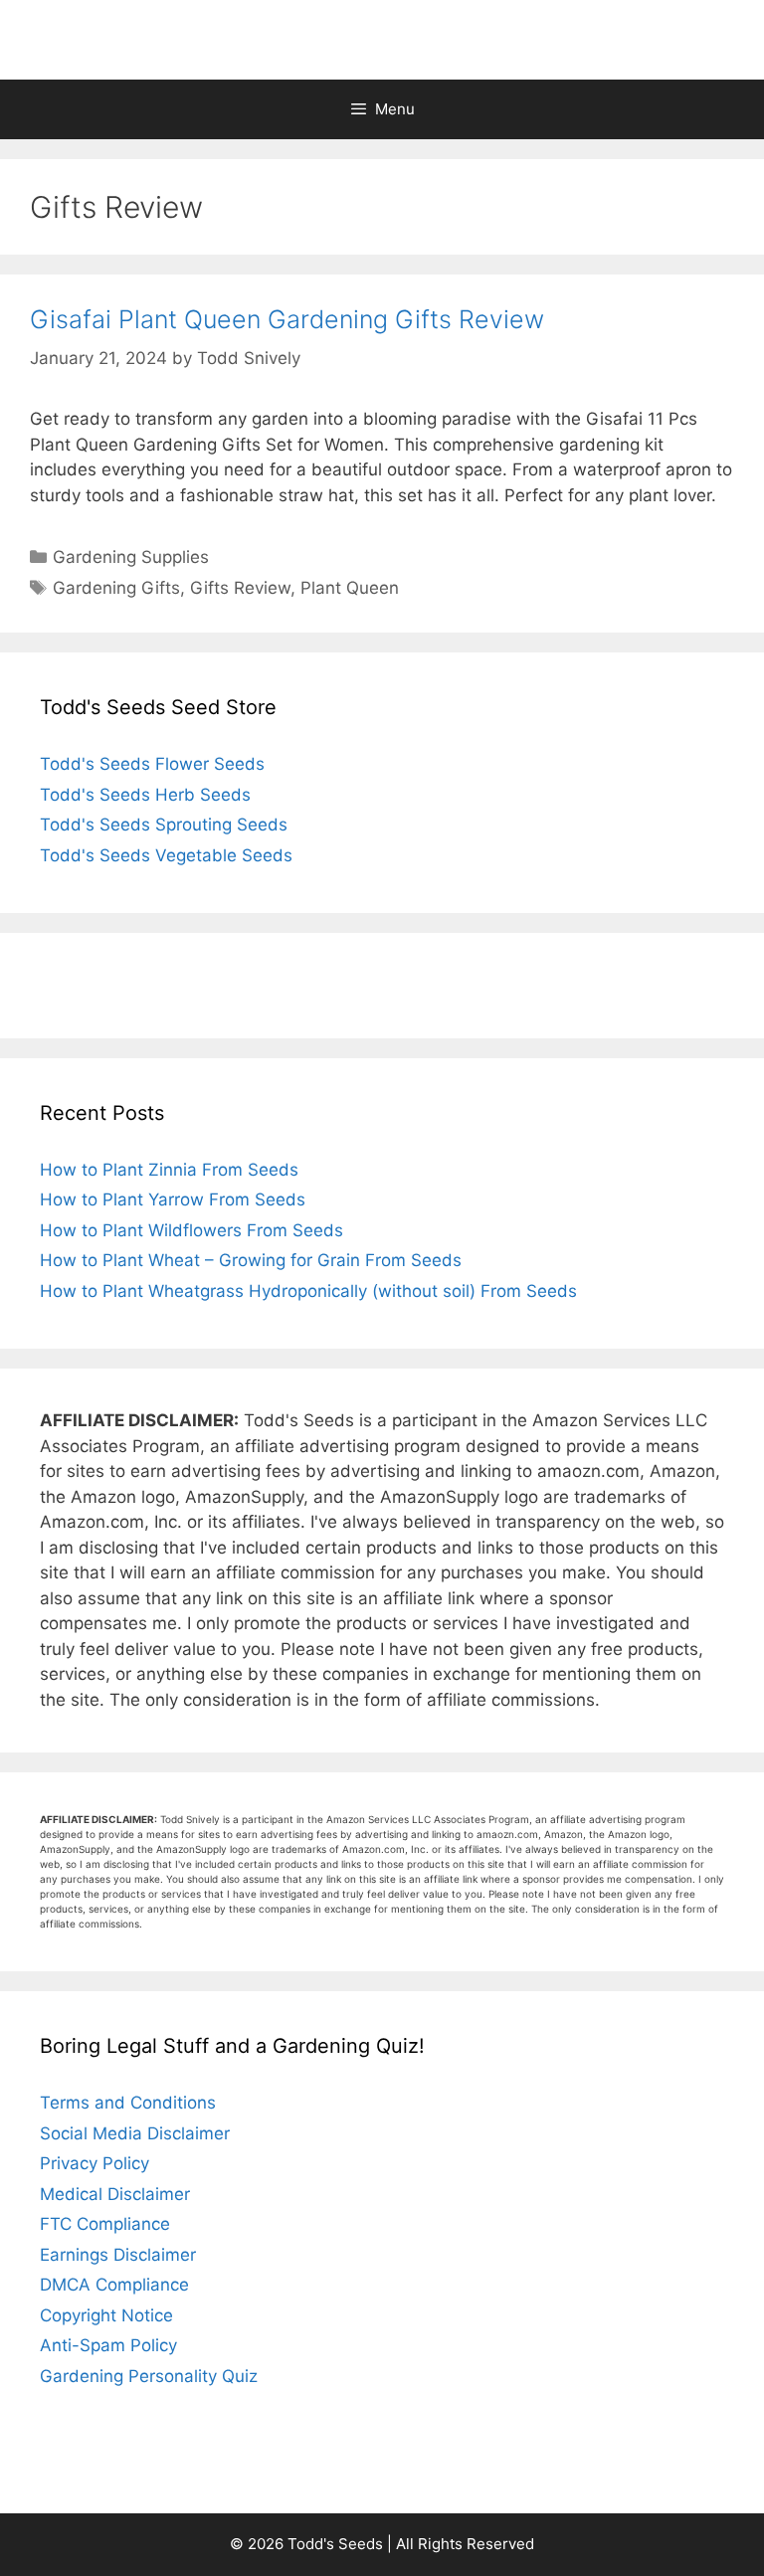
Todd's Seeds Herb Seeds (145, 795)
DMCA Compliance (114, 2285)
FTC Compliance (105, 2224)
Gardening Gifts (116, 588)
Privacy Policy (95, 2163)
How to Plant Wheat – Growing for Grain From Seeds (251, 1260)
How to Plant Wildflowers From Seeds (191, 1230)
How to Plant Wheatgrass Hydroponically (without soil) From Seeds (308, 1291)
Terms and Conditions (128, 2103)
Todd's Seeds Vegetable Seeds (166, 855)
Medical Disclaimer (115, 2194)
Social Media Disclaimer (135, 2133)
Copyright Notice (106, 2315)
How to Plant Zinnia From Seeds (169, 1170)
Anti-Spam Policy (108, 2345)
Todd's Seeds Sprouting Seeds (164, 825)
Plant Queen (350, 588)
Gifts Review (240, 588)
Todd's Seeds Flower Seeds (152, 764)
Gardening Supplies (131, 557)
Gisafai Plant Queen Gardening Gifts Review (287, 319)
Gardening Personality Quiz (149, 2376)
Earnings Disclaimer (118, 2255)
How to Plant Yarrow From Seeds (173, 1199)
